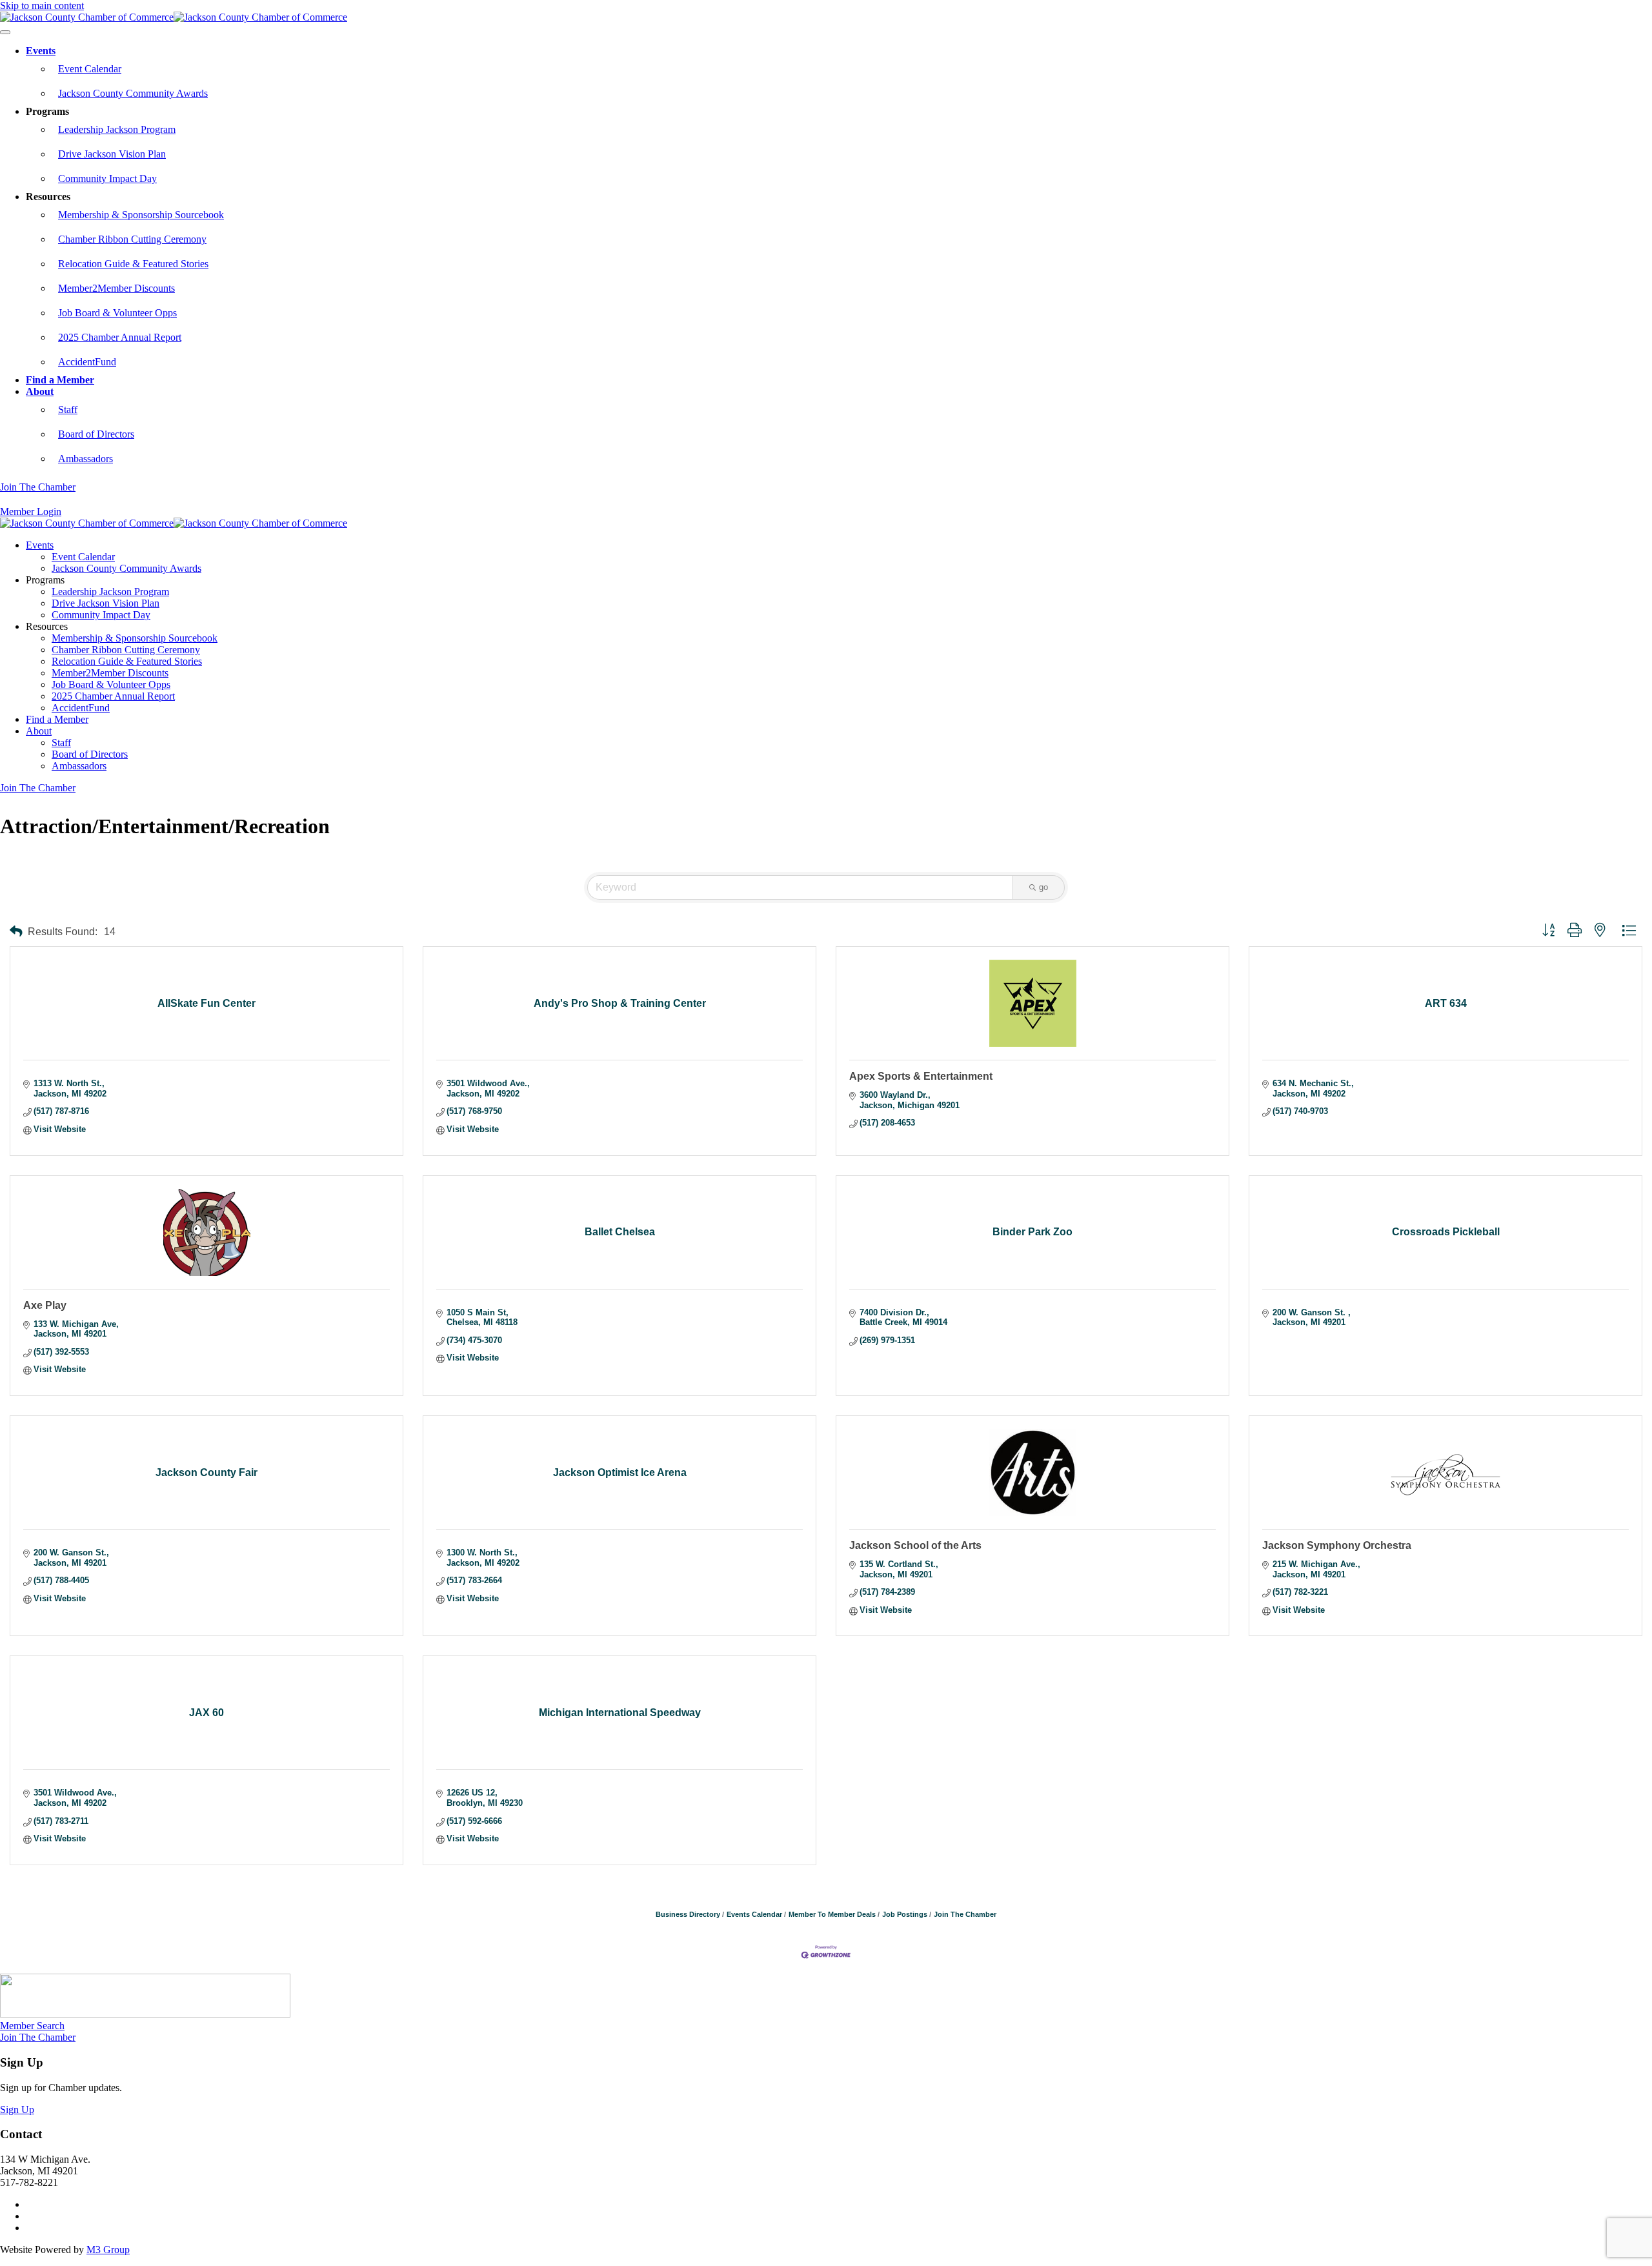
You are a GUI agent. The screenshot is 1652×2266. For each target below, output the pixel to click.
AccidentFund (87, 362)
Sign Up (17, 2109)
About (40, 391)
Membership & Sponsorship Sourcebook (141, 215)
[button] (16, 932)
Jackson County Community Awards (133, 93)
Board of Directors (96, 434)
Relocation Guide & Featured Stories (133, 264)
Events (41, 51)
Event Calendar (90, 69)
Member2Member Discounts (116, 288)
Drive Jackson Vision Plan (112, 154)
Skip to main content (42, 5)
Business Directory (688, 1914)
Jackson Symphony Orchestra (1337, 1545)
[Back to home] (174, 17)
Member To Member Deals (832, 1914)
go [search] (1043, 887)
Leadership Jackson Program (117, 129)
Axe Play (45, 1305)
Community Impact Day (107, 178)
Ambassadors (86, 459)
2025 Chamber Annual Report (120, 337)
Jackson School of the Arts (915, 1545)
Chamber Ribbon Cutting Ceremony (132, 239)
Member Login (31, 511)
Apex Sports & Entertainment (921, 1076)
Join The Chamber (38, 487)
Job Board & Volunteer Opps (117, 313)
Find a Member (60, 380)
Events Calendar (754, 1914)
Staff (68, 410)
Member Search (32, 2026)
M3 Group (108, 2250)
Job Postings (905, 1914)
